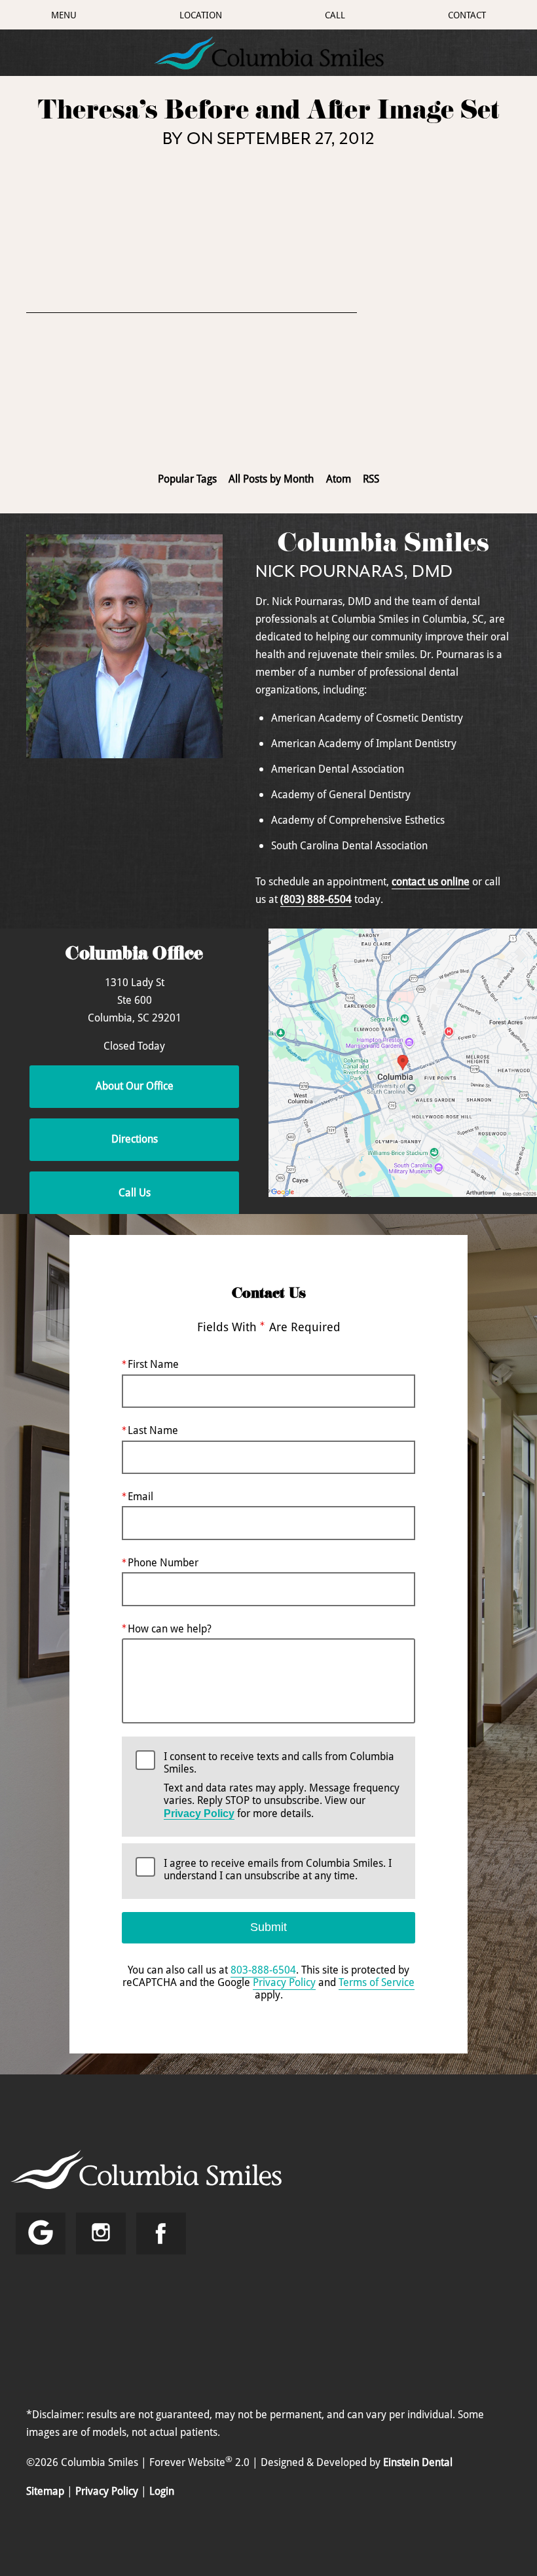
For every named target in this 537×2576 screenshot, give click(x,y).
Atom (339, 479)
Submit (268, 1927)
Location (201, 15)
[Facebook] (161, 2234)
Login (162, 2491)
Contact (467, 15)
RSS (371, 479)
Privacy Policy (199, 1813)
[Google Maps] (41, 2234)
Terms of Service (377, 1982)
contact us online (431, 881)
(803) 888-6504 (316, 899)
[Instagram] (101, 2234)
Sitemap (45, 2491)
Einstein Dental (418, 2463)
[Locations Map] (403, 1061)
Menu (64, 15)
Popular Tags (187, 479)
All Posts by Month (271, 479)
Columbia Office (134, 956)
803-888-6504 (263, 1970)
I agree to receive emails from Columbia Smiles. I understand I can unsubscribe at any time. (278, 1870)
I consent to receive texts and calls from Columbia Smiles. (282, 1785)
